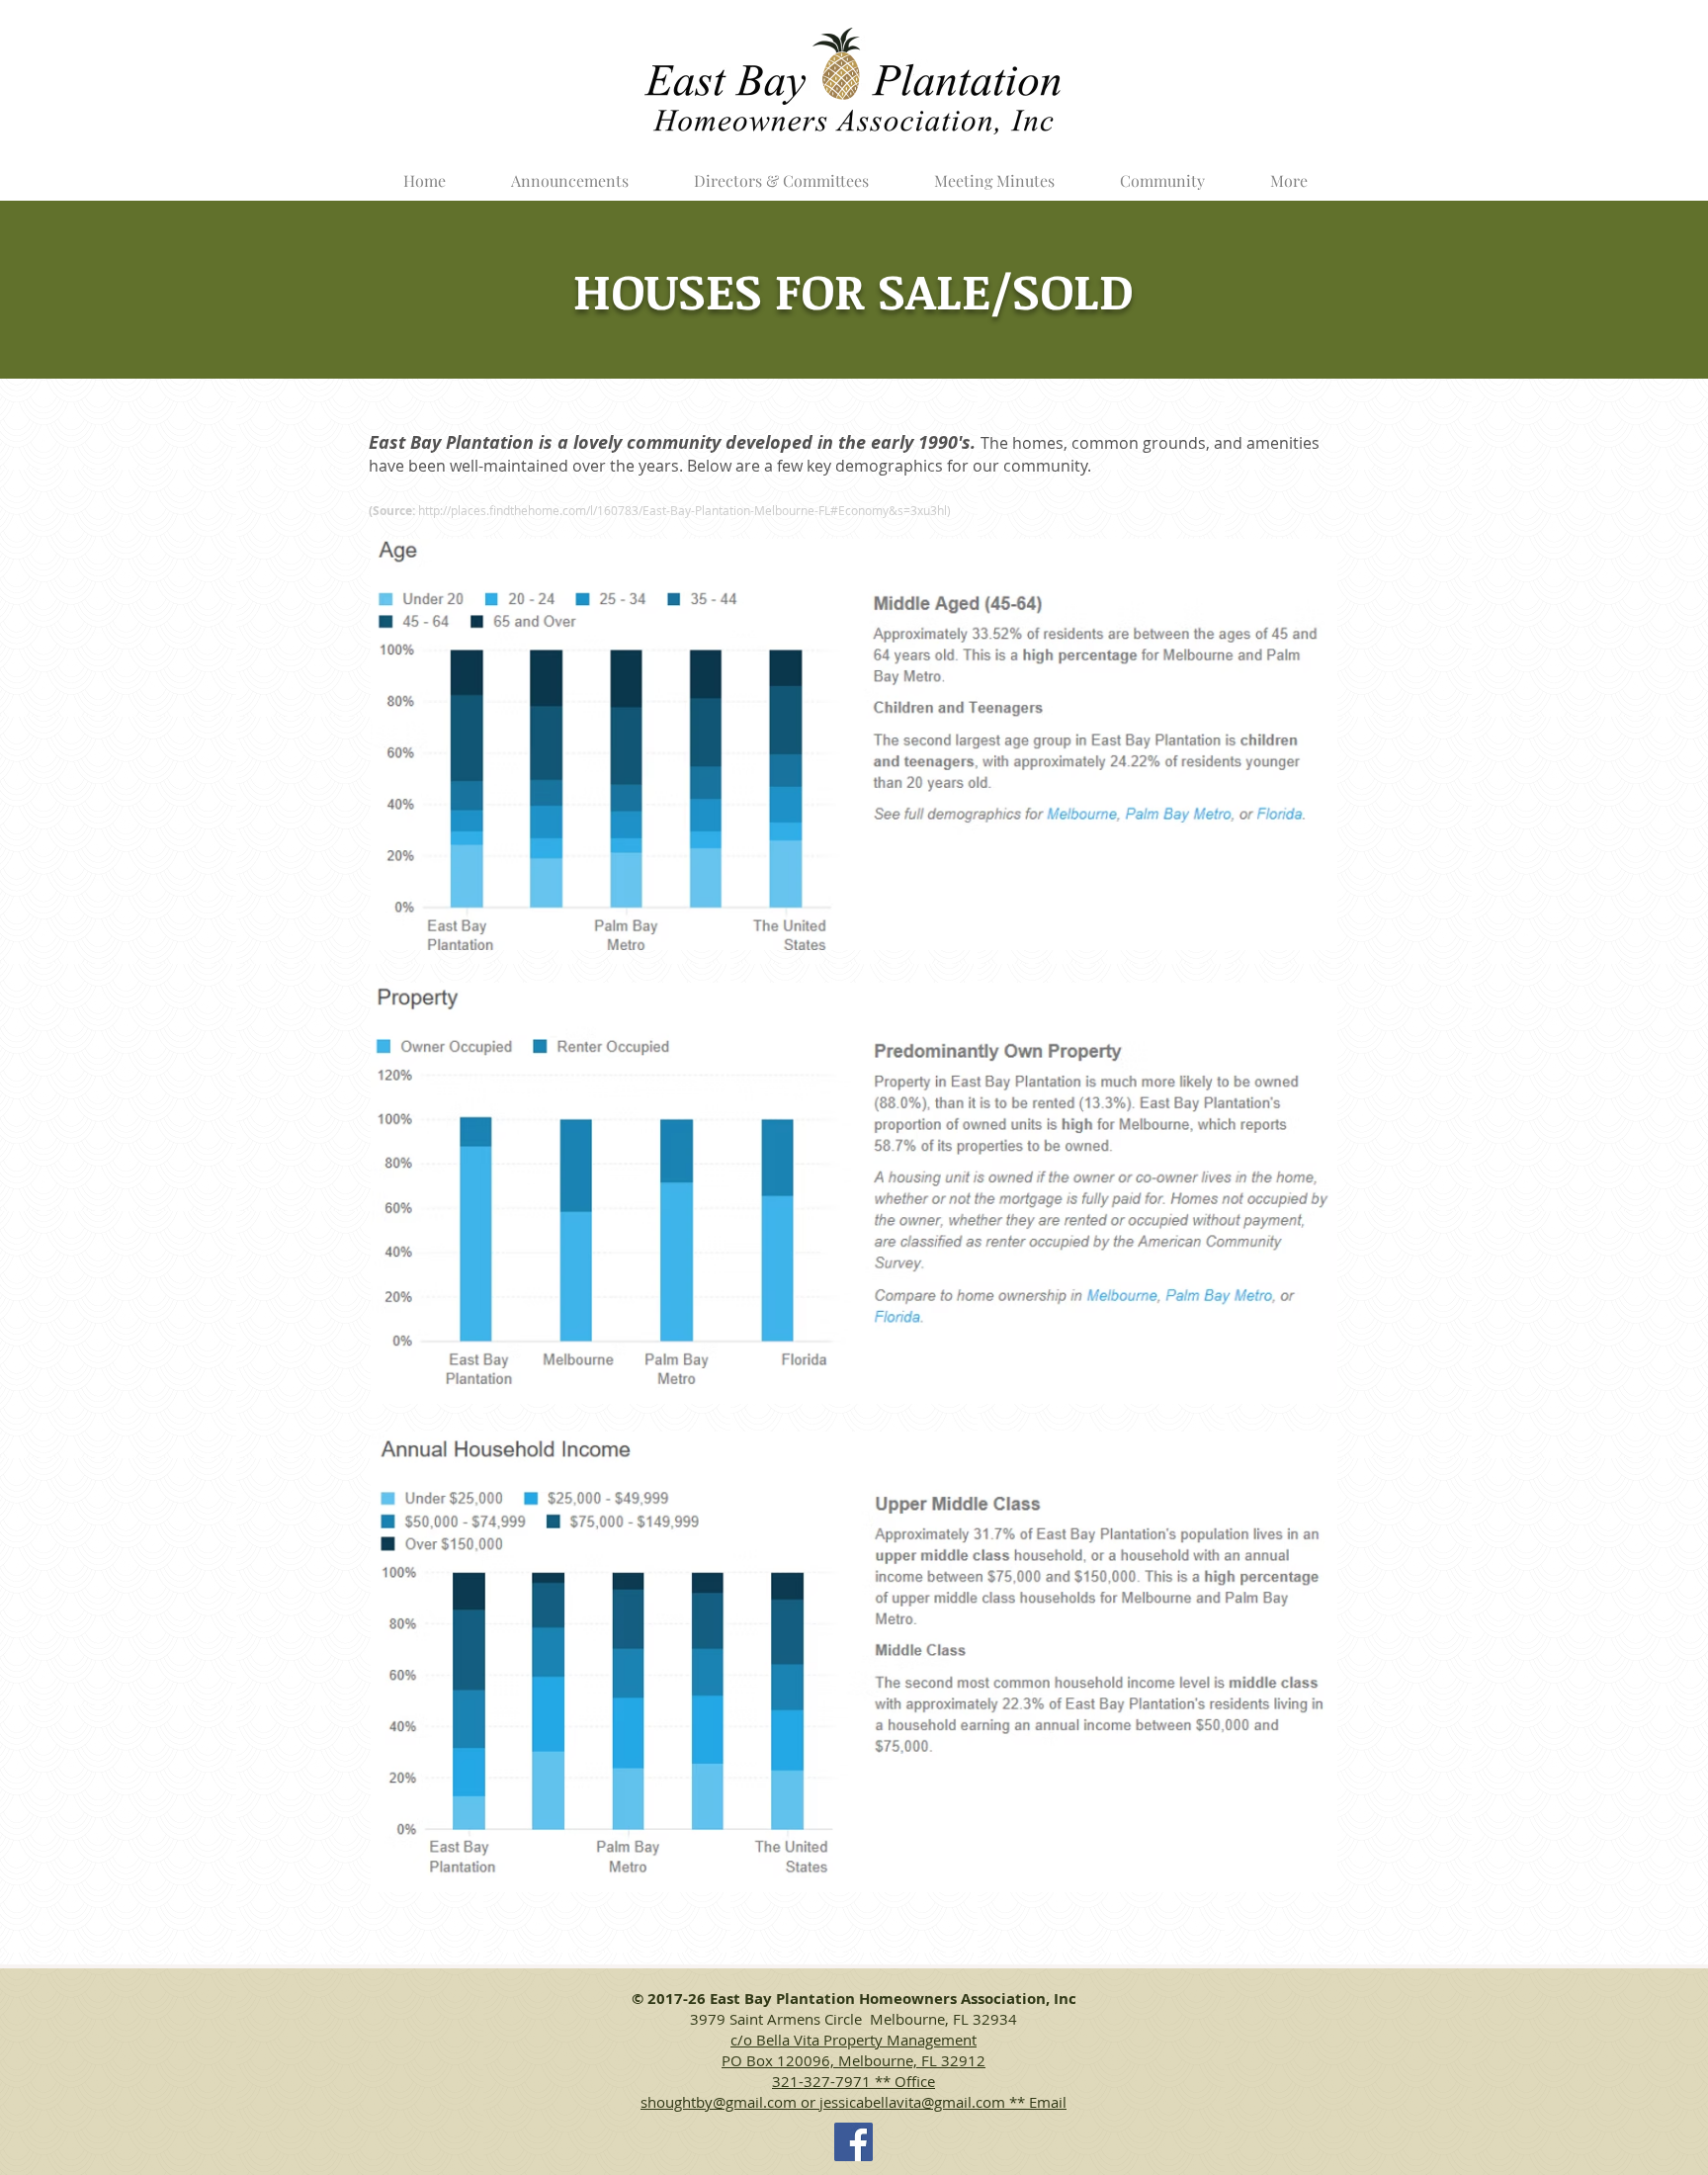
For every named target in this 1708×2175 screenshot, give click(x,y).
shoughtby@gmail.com (719, 2102)
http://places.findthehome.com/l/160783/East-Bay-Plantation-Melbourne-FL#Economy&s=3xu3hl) (684, 510)
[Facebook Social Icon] (854, 2142)
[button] (781, 172)
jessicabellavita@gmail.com (912, 2102)
